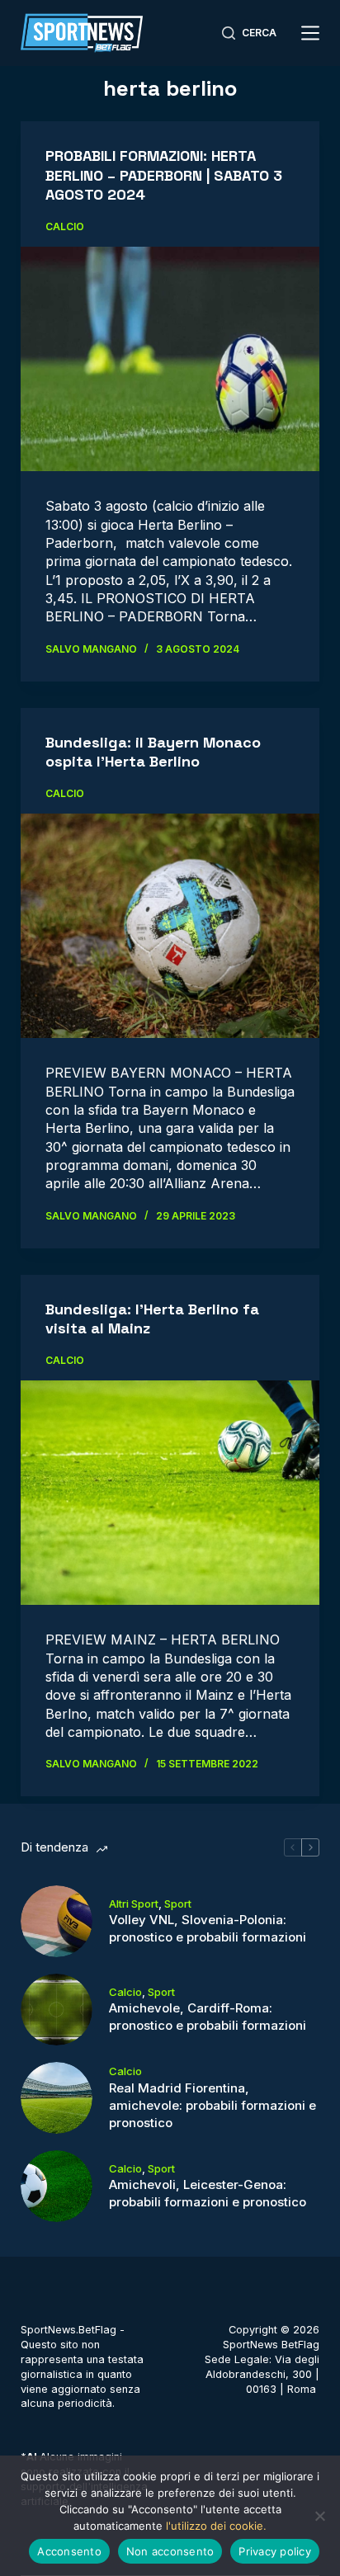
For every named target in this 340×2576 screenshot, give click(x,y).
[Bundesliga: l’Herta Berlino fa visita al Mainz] (170, 1493)
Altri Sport (134, 1904)
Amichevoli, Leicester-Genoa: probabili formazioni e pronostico (208, 2193)
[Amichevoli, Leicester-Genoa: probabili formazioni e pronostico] (57, 2186)
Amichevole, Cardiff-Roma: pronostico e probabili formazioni (208, 2017)
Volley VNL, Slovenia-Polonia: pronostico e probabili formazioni (208, 1928)
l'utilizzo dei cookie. (216, 2526)
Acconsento (69, 2551)
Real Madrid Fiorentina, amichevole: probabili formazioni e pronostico (212, 2105)
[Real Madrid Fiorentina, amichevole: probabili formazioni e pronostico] (57, 2098)
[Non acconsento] (319, 2516)
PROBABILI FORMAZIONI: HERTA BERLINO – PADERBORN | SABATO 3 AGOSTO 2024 (164, 175)
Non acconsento (170, 2551)
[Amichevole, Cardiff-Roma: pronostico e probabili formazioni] (57, 2010)
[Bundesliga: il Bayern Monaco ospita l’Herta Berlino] (170, 926)
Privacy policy (275, 2551)
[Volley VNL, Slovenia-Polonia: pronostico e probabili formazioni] (57, 1921)
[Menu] (310, 33)
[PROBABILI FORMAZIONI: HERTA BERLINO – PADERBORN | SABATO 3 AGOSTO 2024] (170, 359)
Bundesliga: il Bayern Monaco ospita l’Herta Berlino (153, 752)
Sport (178, 1904)
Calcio (65, 226)
